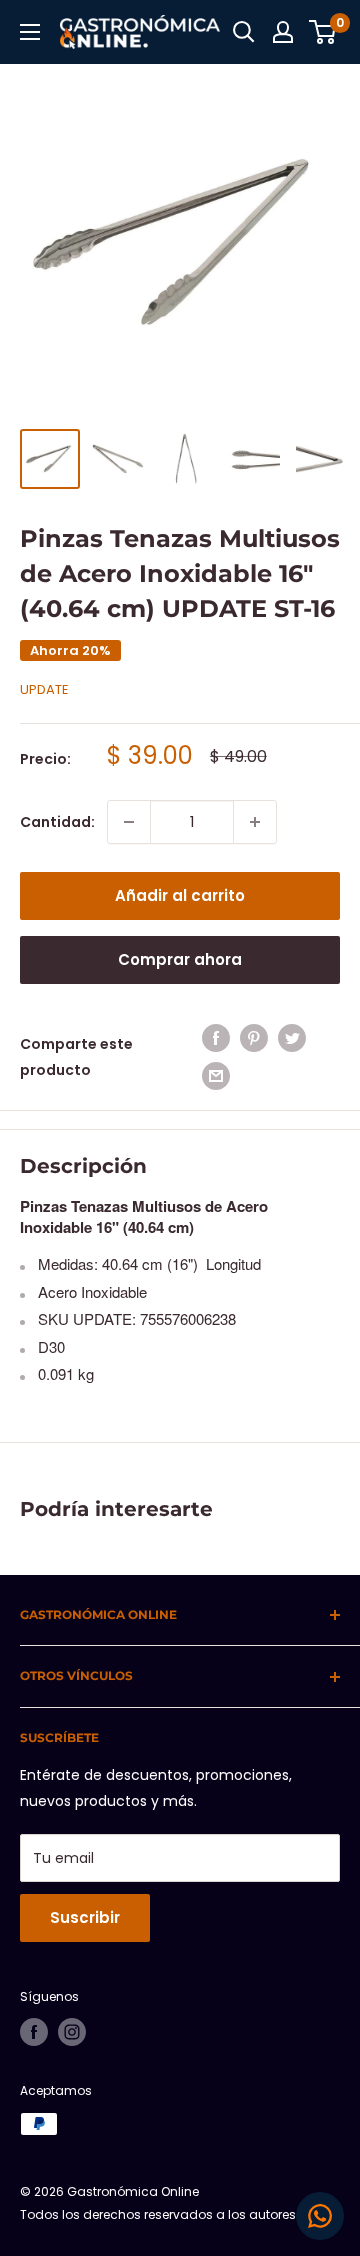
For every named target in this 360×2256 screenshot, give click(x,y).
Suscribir (85, 1917)
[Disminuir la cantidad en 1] (129, 822)
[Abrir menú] (30, 32)
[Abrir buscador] (244, 32)
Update (44, 689)
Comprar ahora (180, 959)
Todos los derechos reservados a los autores (158, 2214)
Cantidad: (57, 822)
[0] (323, 32)
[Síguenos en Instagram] (72, 2032)
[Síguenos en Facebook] (34, 2032)
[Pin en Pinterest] (254, 1038)
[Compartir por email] (216, 1076)
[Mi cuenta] (283, 32)
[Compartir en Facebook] (216, 1038)
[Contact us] (320, 2216)
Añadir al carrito (180, 895)
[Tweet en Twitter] (292, 1038)
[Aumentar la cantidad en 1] (255, 822)
